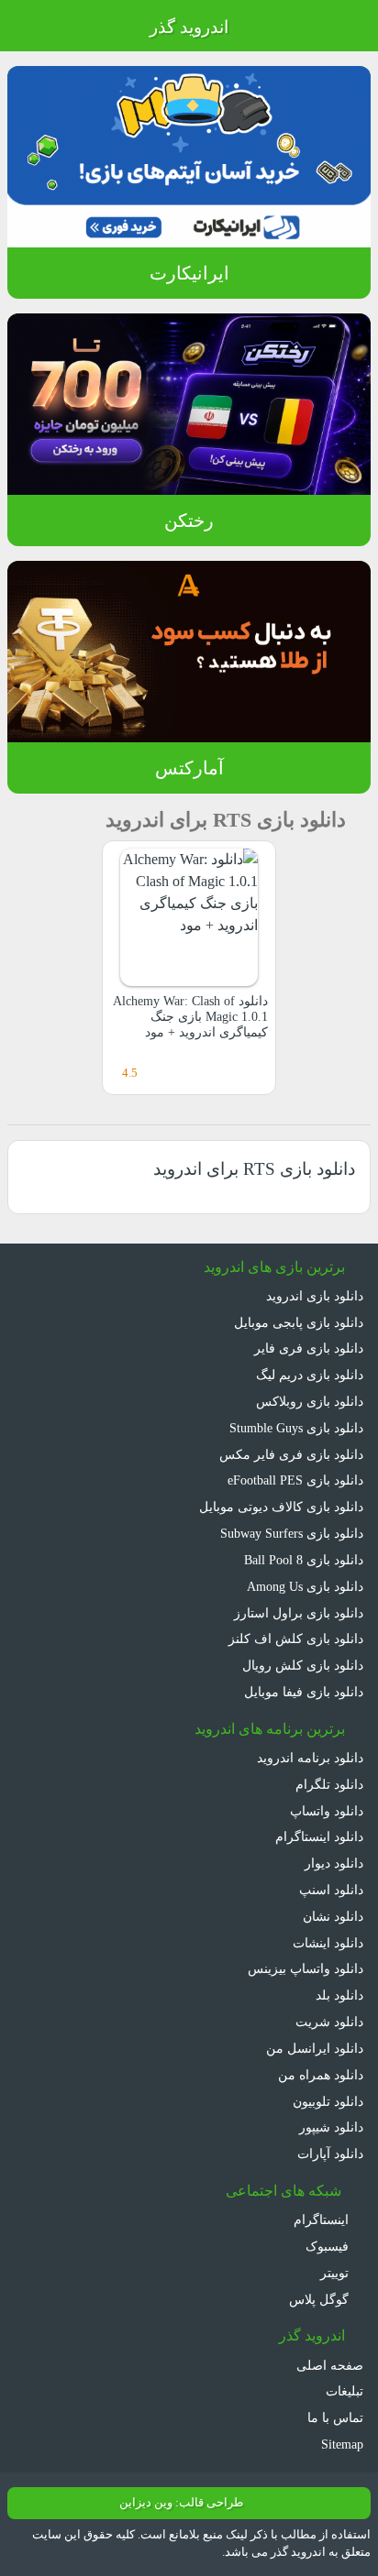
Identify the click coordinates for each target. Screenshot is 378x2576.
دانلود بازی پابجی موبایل (299, 1322)
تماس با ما (335, 2417)
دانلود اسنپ (331, 1890)
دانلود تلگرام (329, 1784)
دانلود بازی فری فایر (309, 1348)
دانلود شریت (329, 2022)
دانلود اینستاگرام (319, 1836)
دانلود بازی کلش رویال (303, 1665)
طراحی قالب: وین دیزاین (181, 2503)
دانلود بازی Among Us (305, 1586)
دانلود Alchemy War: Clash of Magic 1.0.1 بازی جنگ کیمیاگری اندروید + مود (190, 1017)
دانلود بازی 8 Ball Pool (304, 1560)
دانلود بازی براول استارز (299, 1613)
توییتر (336, 2273)
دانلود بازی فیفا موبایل (304, 1692)
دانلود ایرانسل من (315, 2048)
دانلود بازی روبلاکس (310, 1401)
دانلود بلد (339, 1995)
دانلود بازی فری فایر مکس (291, 1454)
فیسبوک (329, 2246)
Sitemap (342, 2444)
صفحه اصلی (330, 2365)
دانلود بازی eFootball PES (295, 1480)
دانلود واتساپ (327, 1811)
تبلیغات (345, 2391)
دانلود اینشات (328, 1943)
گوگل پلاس (321, 2299)
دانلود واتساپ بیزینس (306, 1968)
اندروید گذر (189, 27)
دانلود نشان (333, 1916)
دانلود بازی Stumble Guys (296, 1428)
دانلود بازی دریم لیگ (310, 1375)
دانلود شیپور (331, 2127)
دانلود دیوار (334, 1863)
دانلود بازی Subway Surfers (292, 1533)
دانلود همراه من (321, 2075)
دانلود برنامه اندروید (310, 1758)
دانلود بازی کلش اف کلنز (296, 1639)
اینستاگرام (323, 2220)
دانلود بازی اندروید (315, 1296)
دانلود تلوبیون (328, 2101)
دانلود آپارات (330, 2154)
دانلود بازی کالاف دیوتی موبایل (281, 1507)
